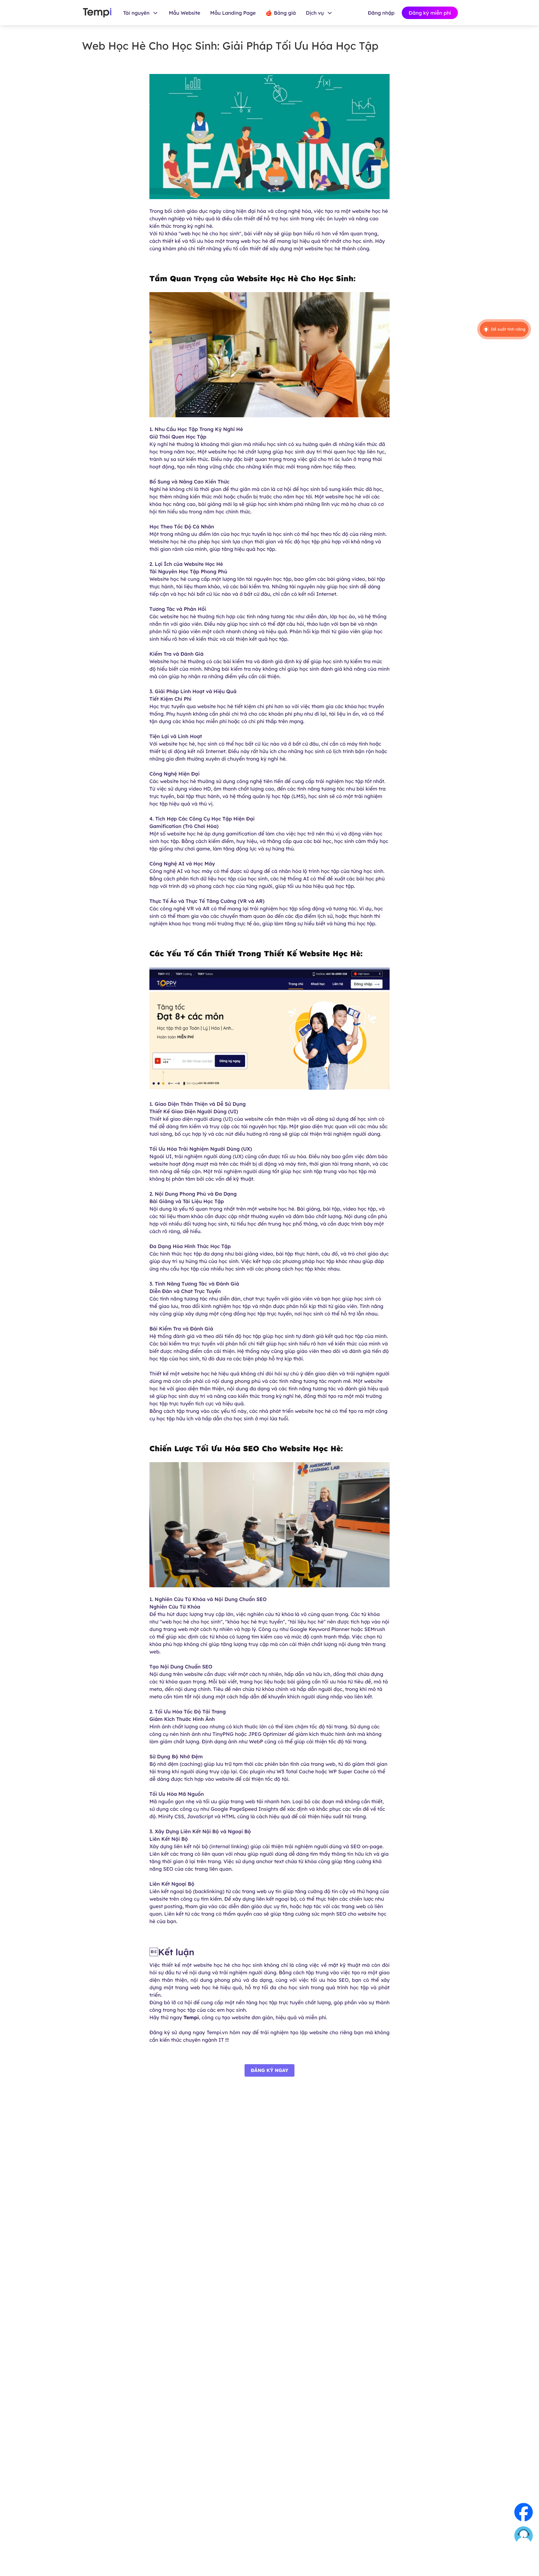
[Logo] (97, 13)
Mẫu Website (185, 13)
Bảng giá (285, 13)
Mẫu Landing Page (233, 13)
